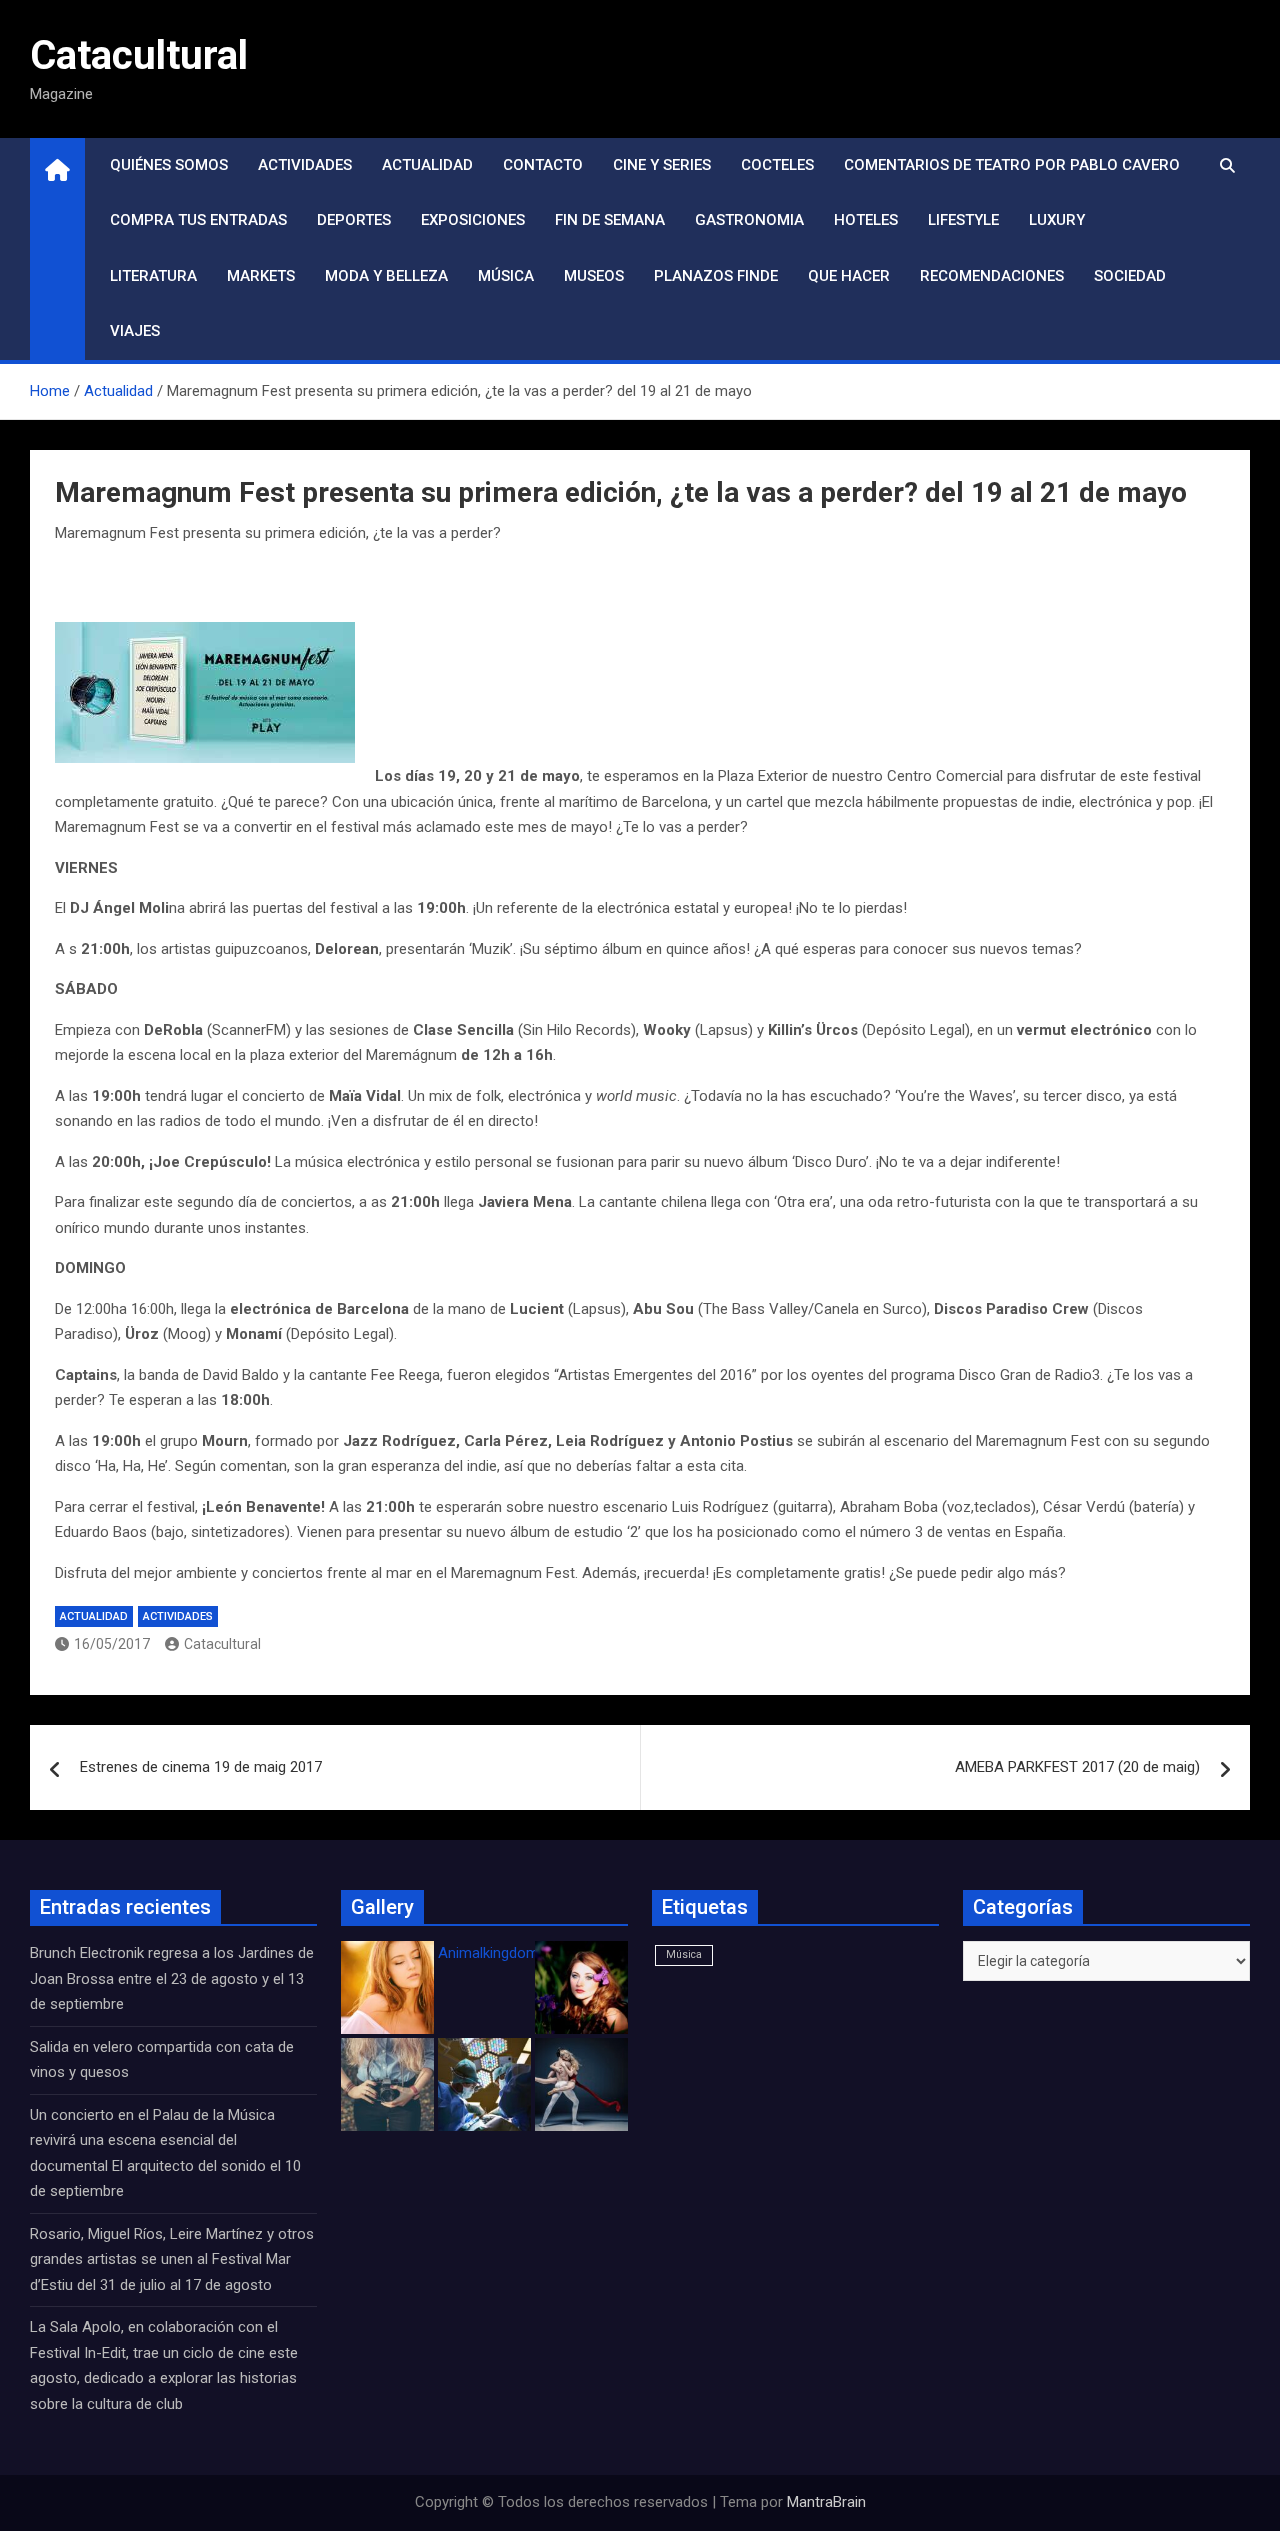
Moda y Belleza (386, 276)
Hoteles (866, 220)
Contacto (543, 165)
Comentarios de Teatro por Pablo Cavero (1012, 165)
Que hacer (849, 276)
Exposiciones (473, 220)
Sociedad (1130, 276)
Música (506, 276)
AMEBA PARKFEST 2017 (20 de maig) (1077, 1767)
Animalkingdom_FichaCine (525, 1953)
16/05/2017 (112, 1644)
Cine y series (662, 165)
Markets (261, 276)
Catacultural (139, 55)
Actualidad (427, 165)
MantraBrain (826, 2502)
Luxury (1057, 220)
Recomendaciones (992, 276)
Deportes (354, 220)
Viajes (135, 331)
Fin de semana (610, 220)
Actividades (305, 165)
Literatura (153, 276)
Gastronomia (749, 220)
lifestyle (963, 220)
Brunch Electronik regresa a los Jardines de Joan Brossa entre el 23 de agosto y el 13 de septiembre (172, 1978)
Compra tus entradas (198, 220)
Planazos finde (716, 276)
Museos (594, 276)
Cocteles (777, 165)
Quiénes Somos (169, 165)
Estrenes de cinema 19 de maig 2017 (201, 1767)
